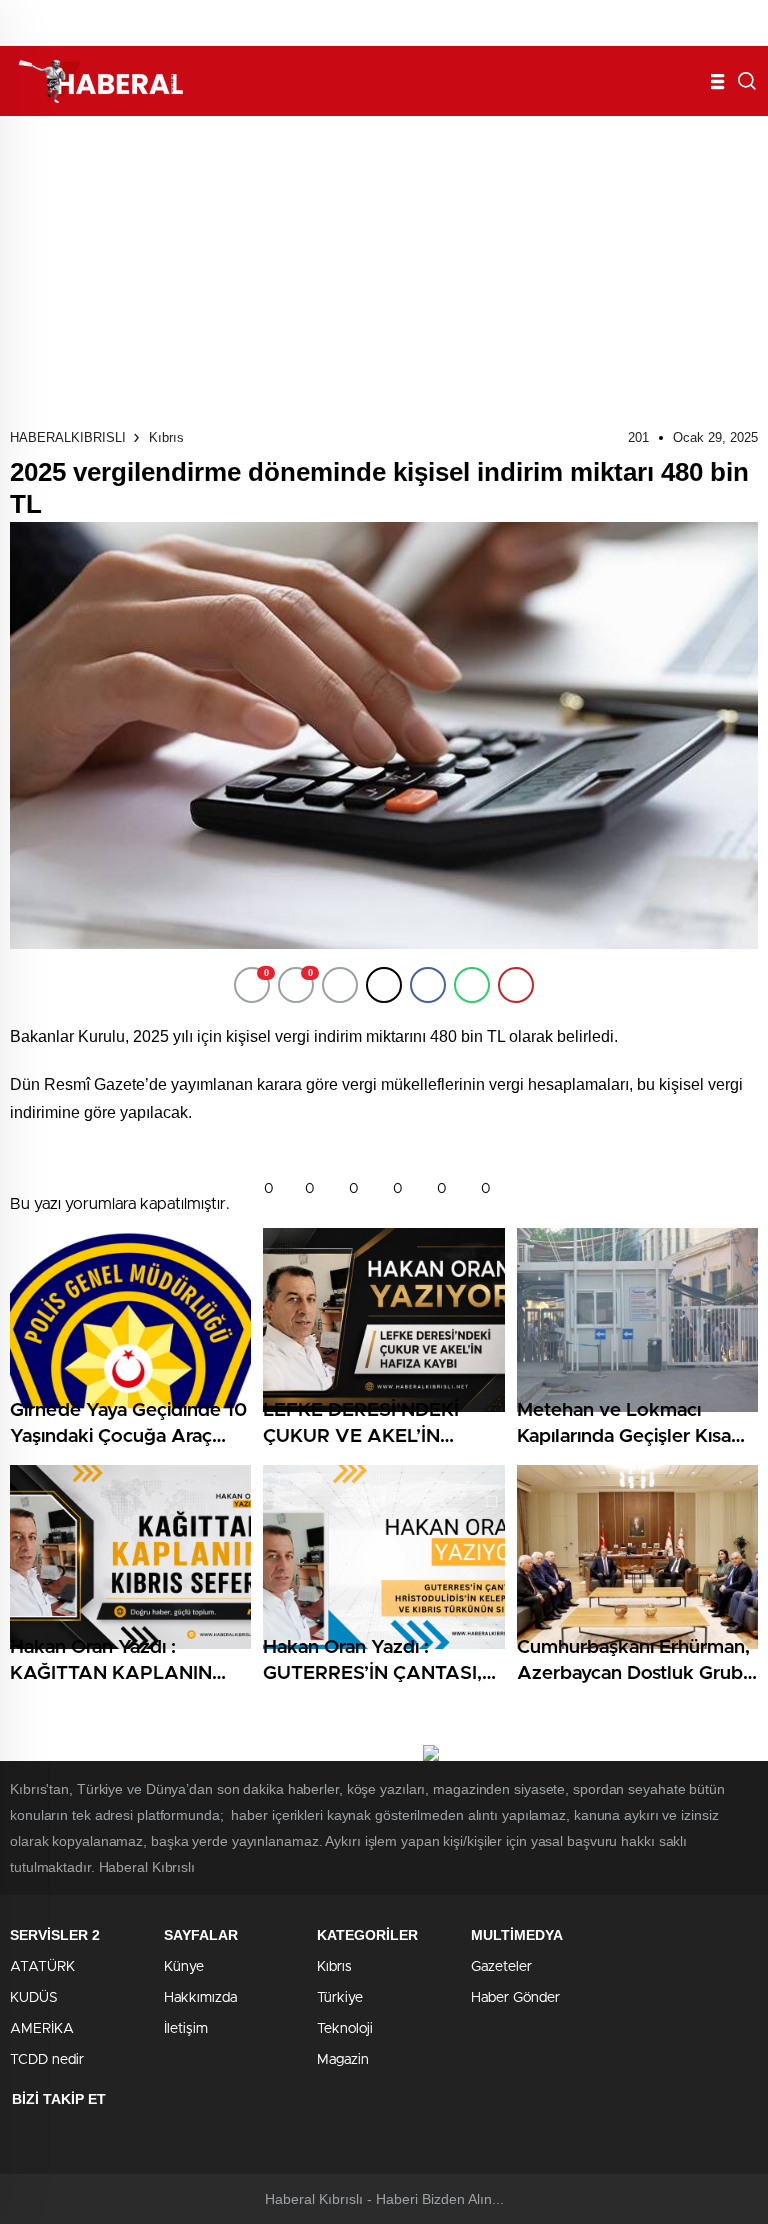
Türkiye (340, 1998)
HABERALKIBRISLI (68, 437)
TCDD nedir (47, 2060)
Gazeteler (501, 1967)
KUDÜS (34, 1998)
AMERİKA (42, 2029)
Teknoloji (345, 2029)
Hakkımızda (200, 1998)
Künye (184, 1967)
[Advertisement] (384, 266)
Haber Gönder (515, 1998)
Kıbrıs (166, 437)
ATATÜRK (42, 1967)
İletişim (186, 2029)
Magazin (343, 2060)
